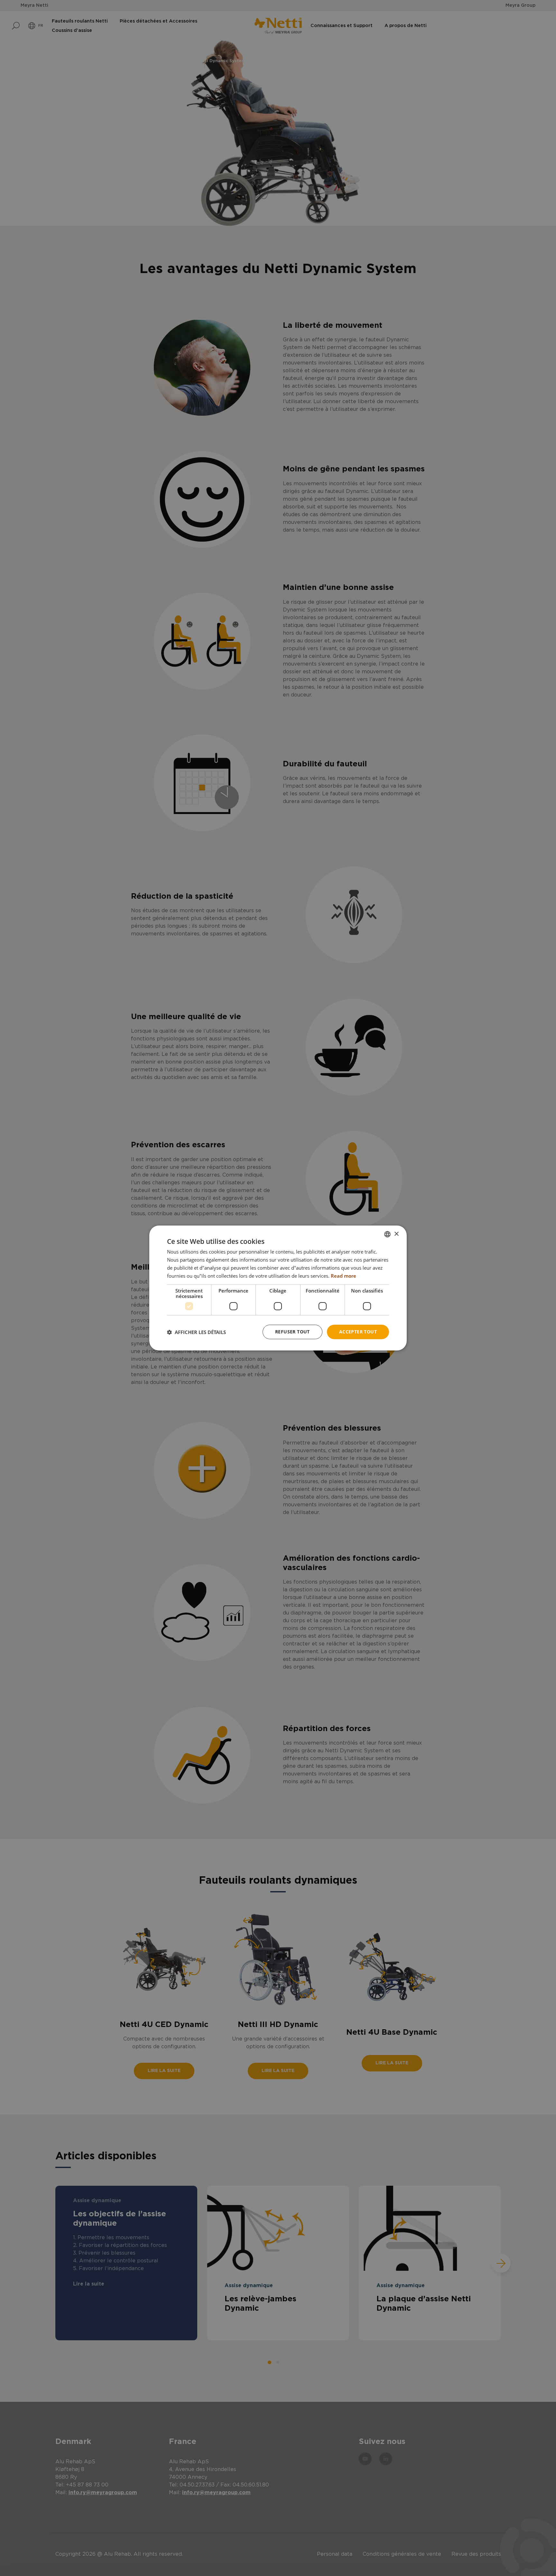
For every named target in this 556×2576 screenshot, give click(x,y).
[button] (196, 1332)
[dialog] (278, 1288)
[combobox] (387, 1234)
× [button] (396, 1234)
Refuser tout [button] (292, 1332)
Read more (343, 1276)
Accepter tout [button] (358, 1332)
